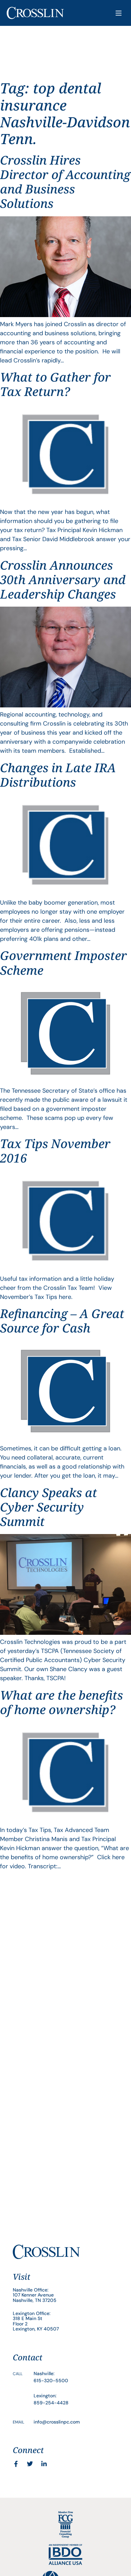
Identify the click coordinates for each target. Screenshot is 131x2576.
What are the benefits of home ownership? (61, 1702)
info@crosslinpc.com (57, 2422)
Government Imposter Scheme (63, 963)
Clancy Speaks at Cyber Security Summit (49, 1507)
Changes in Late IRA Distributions (58, 775)
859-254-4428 (51, 2403)
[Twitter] (30, 2464)
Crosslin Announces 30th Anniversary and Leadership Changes (63, 580)
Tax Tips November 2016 (55, 1151)
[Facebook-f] (16, 2464)
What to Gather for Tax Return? (55, 384)
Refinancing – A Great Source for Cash (62, 1321)
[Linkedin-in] (44, 2464)
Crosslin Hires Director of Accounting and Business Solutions (65, 182)
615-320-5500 (51, 2381)
